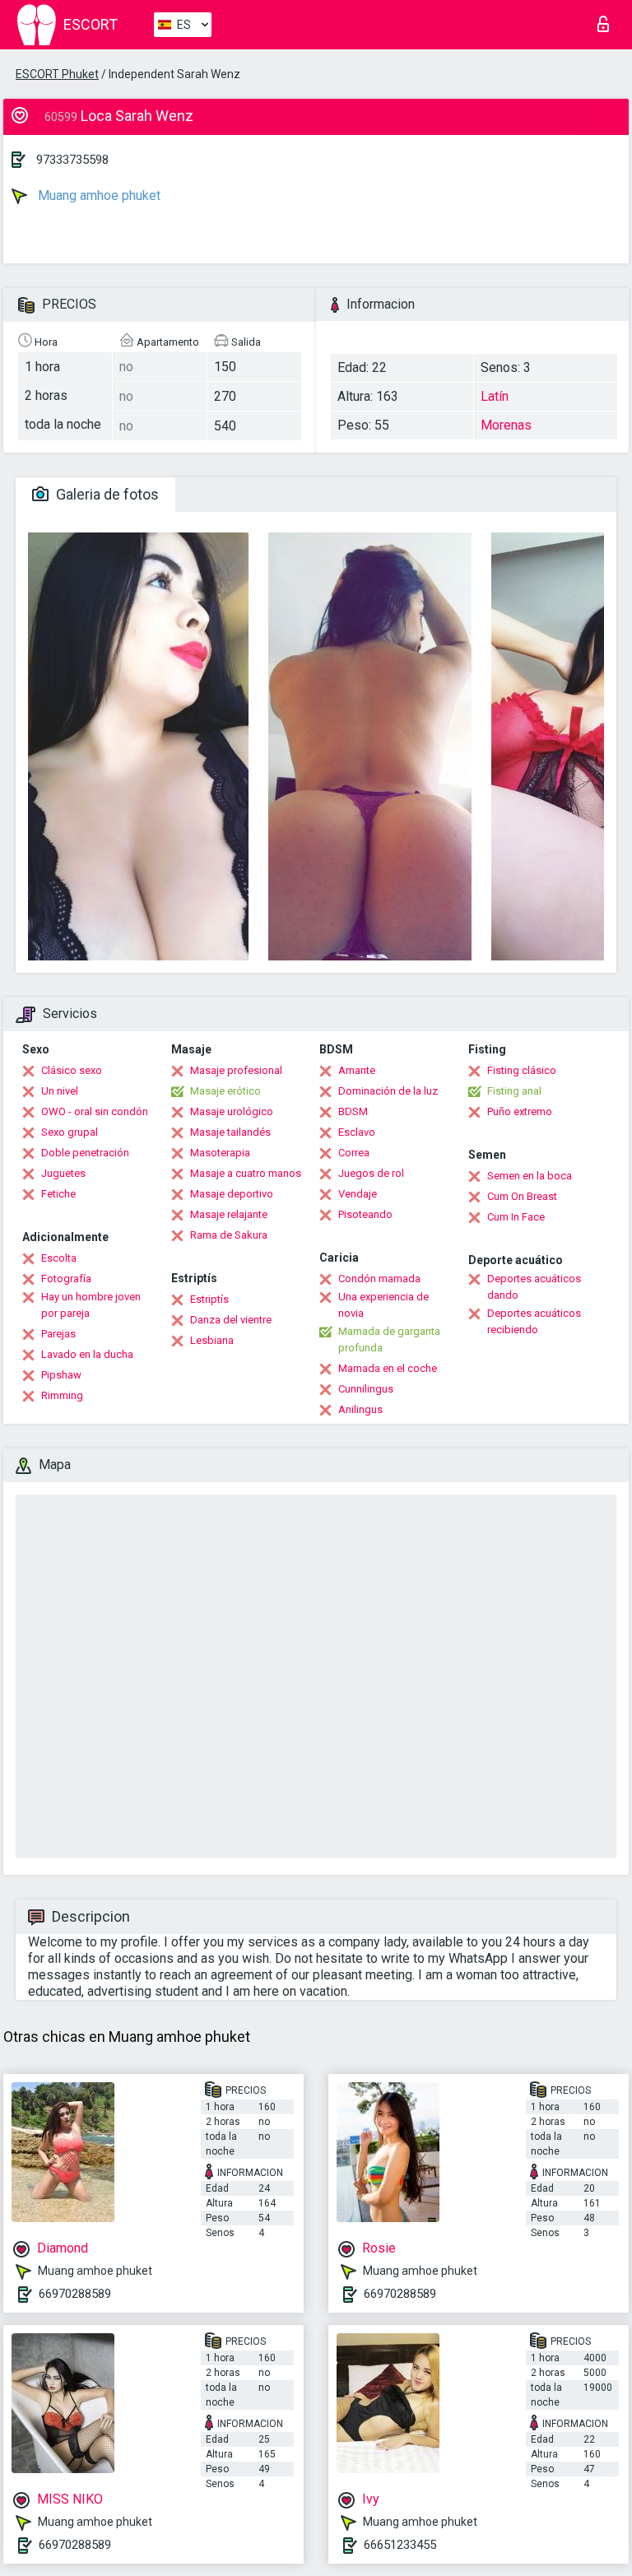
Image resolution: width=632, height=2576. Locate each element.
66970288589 (75, 2294)
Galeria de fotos (106, 494)
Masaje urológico (232, 1111)
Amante (357, 1070)
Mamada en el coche (388, 1368)
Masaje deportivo (232, 1194)
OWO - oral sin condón (95, 1111)
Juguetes (63, 1173)
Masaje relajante (229, 1214)
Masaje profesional (236, 1070)
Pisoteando (365, 1214)
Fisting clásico (522, 1070)
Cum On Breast (522, 1196)
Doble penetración (85, 1153)
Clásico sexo (72, 1070)
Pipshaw (61, 1375)
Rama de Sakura (229, 1235)
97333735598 (72, 160)
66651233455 (400, 2545)
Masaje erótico (225, 1091)
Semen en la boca (530, 1176)
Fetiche (58, 1194)
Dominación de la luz (388, 1091)
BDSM (353, 1111)
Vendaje (358, 1194)
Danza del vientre (231, 1320)
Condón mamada (379, 1279)
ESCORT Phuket (57, 74)
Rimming (62, 1395)
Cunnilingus (366, 1389)
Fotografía (66, 1279)
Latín (495, 396)
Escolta (59, 1258)
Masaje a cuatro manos (246, 1173)
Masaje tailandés (230, 1132)
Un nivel (60, 1091)
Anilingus (360, 1409)
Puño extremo (520, 1111)
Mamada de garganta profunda (389, 1339)
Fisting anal (514, 1091)
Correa (354, 1153)
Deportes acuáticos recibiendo (534, 1321)
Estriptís (209, 1299)
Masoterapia (220, 1153)
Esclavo (357, 1132)
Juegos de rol (371, 1173)
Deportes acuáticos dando (534, 1287)
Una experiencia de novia (383, 1305)
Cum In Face (516, 1217)
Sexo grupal (70, 1132)
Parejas (58, 1334)
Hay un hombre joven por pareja (91, 1305)
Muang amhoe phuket (98, 195)
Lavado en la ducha (87, 1354)
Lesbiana (212, 1340)
